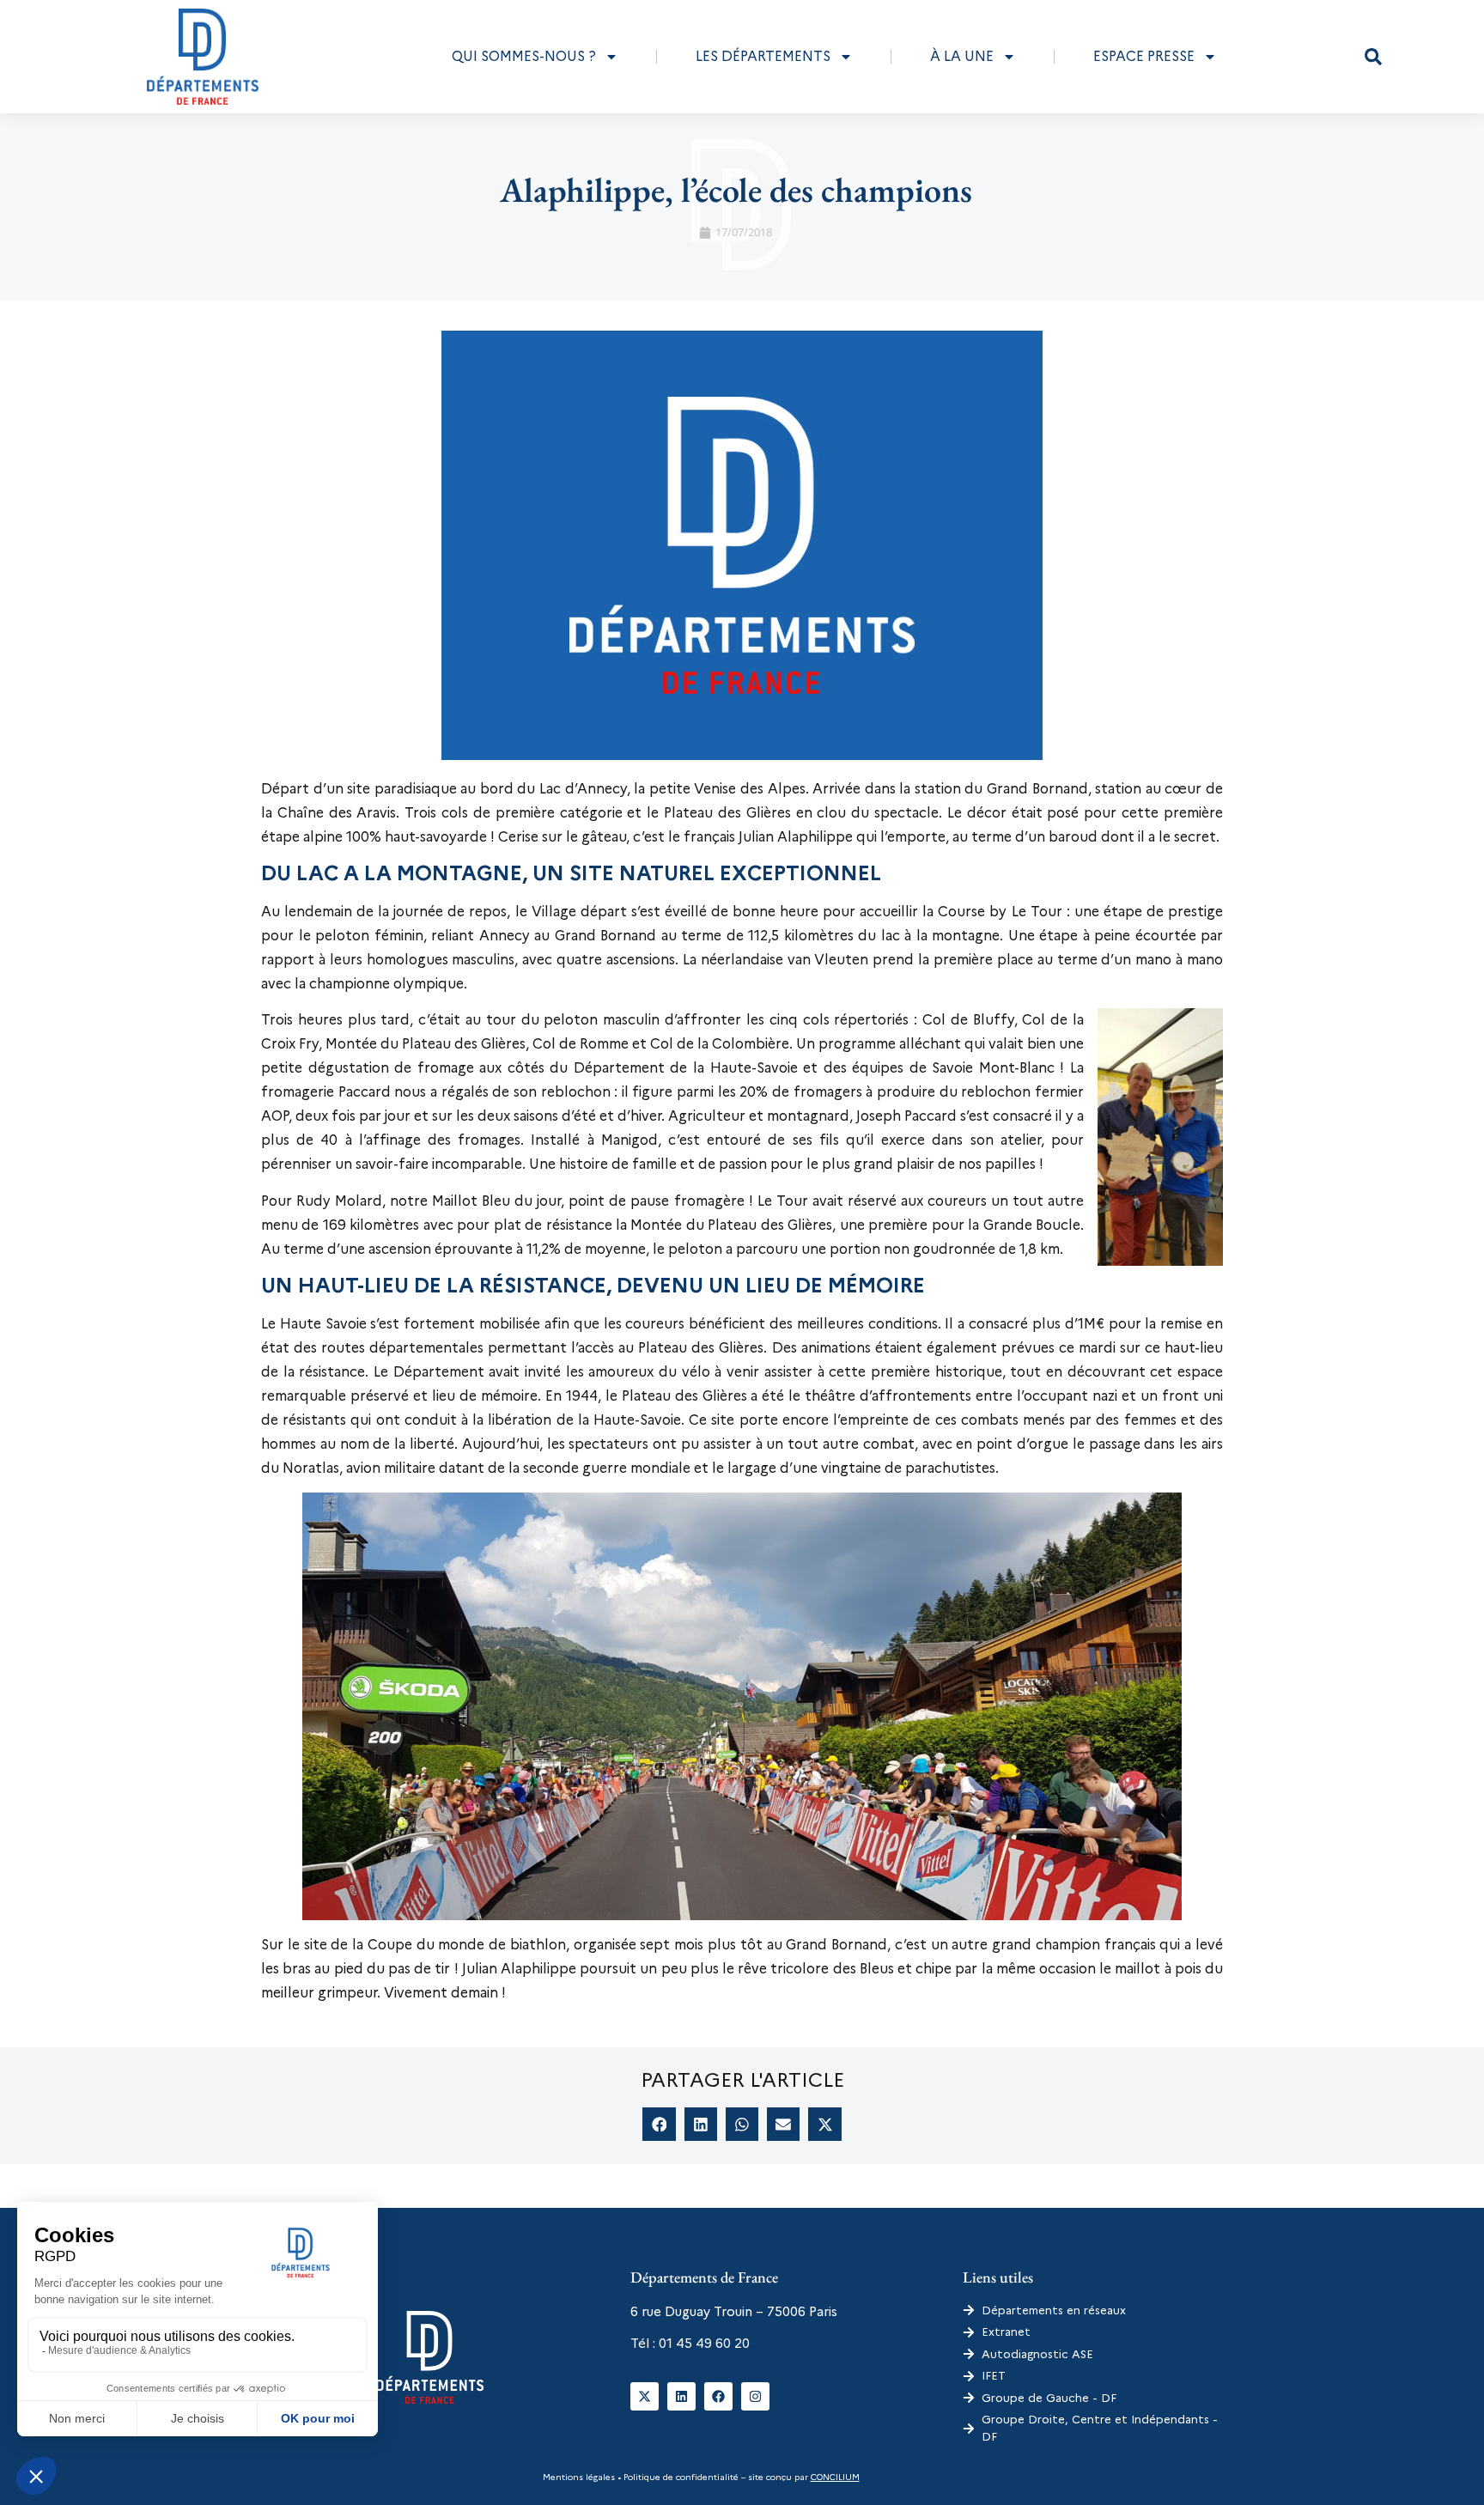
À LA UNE (962, 56)
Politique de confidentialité (680, 2477)
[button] (1373, 57)
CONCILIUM (835, 2477)
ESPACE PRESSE (1144, 56)
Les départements (763, 56)
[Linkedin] (681, 2396)
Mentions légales (579, 2477)
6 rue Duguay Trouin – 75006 (718, 2312)
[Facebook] (718, 2396)
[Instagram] (755, 2396)
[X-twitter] (645, 2396)
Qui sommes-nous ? (524, 56)
